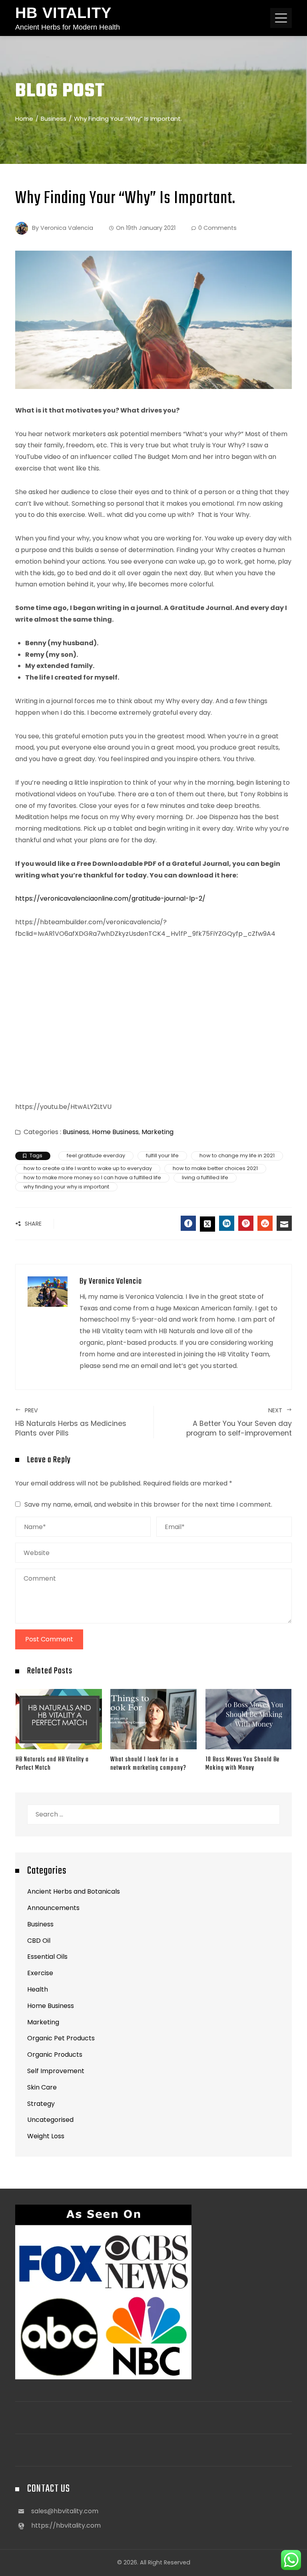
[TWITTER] (207, 1224)
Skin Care (42, 2087)
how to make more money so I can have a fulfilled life (92, 1177)
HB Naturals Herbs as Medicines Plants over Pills (71, 1422)
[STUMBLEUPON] (265, 1223)
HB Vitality (63, 13)
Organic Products (55, 2055)
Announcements (53, 1908)
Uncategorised (50, 2120)
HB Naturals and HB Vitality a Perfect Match (52, 1764)
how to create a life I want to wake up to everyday (88, 1168)
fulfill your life (162, 1155)
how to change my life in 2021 (237, 1155)
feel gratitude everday (96, 1155)
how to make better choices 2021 (215, 1168)
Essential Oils (47, 1957)
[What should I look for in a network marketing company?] (153, 1719)
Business (76, 1132)
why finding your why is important (66, 1187)
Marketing (157, 1132)
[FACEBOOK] (188, 1223)
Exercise (40, 1973)
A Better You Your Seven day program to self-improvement (239, 1422)
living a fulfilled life (205, 1177)
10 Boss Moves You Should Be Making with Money (242, 1764)
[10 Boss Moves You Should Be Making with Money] (249, 1719)
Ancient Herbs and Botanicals (74, 1891)
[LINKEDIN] (227, 1223)
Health (38, 1989)
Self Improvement (56, 2071)
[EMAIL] (284, 1223)
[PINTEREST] (246, 1223)
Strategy (41, 2104)
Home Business (115, 1132)
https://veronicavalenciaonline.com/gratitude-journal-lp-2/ (110, 898)
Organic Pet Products (61, 2038)
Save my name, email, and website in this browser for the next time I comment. (148, 1504)
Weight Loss (46, 2136)
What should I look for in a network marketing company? (148, 1764)
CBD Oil (39, 1941)
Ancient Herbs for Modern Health (68, 27)
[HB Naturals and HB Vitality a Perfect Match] (59, 1719)
